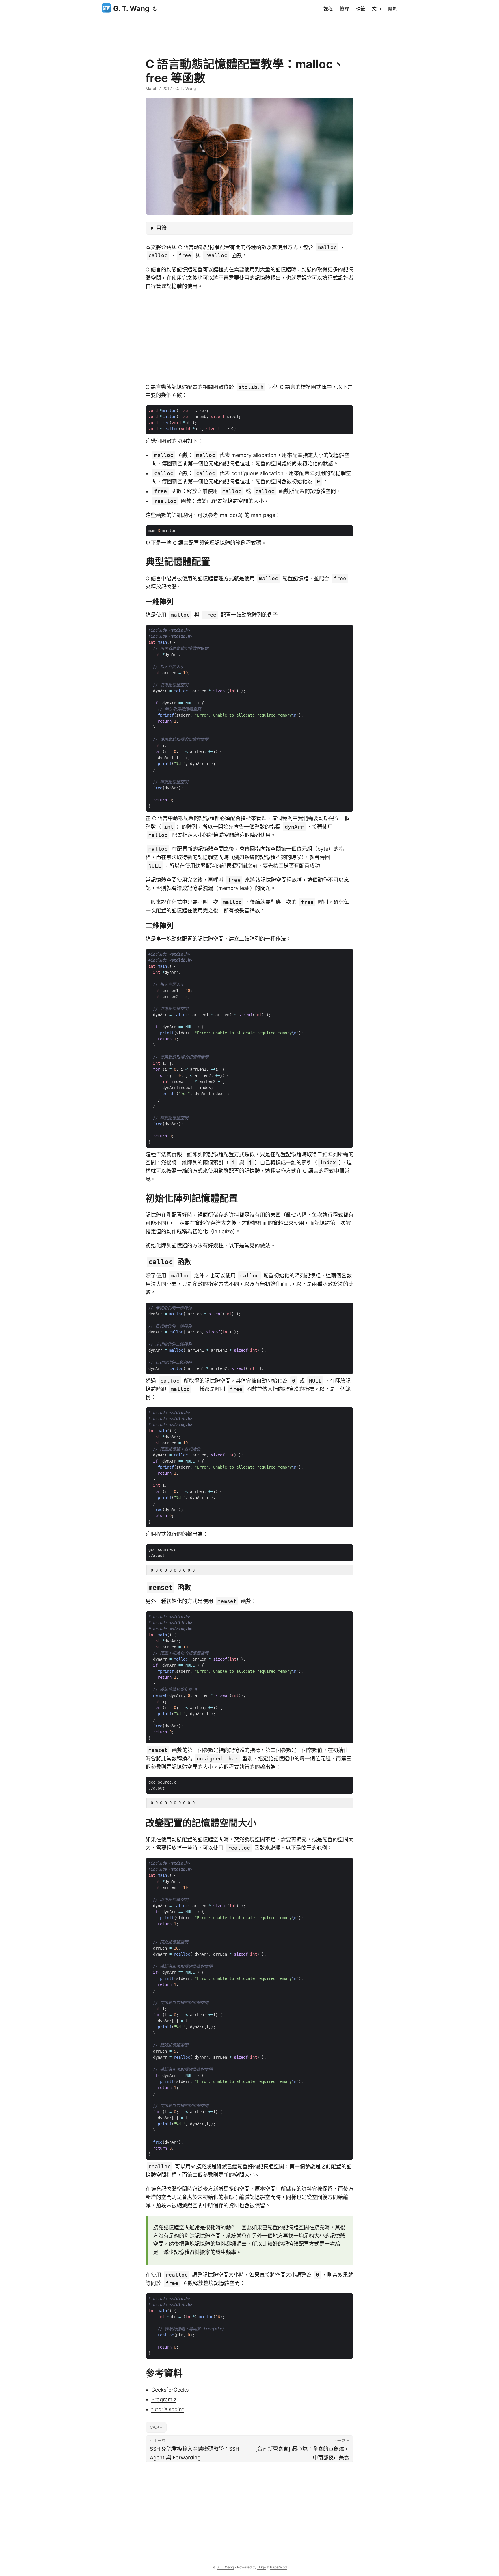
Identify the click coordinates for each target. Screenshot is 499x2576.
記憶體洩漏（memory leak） (221, 888)
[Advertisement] (249, 30)
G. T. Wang (131, 9)
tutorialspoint (168, 2409)
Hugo (262, 2567)
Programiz (164, 2399)
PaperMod (278, 2567)
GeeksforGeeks (170, 2390)
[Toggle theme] (155, 9)
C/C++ (156, 2427)
